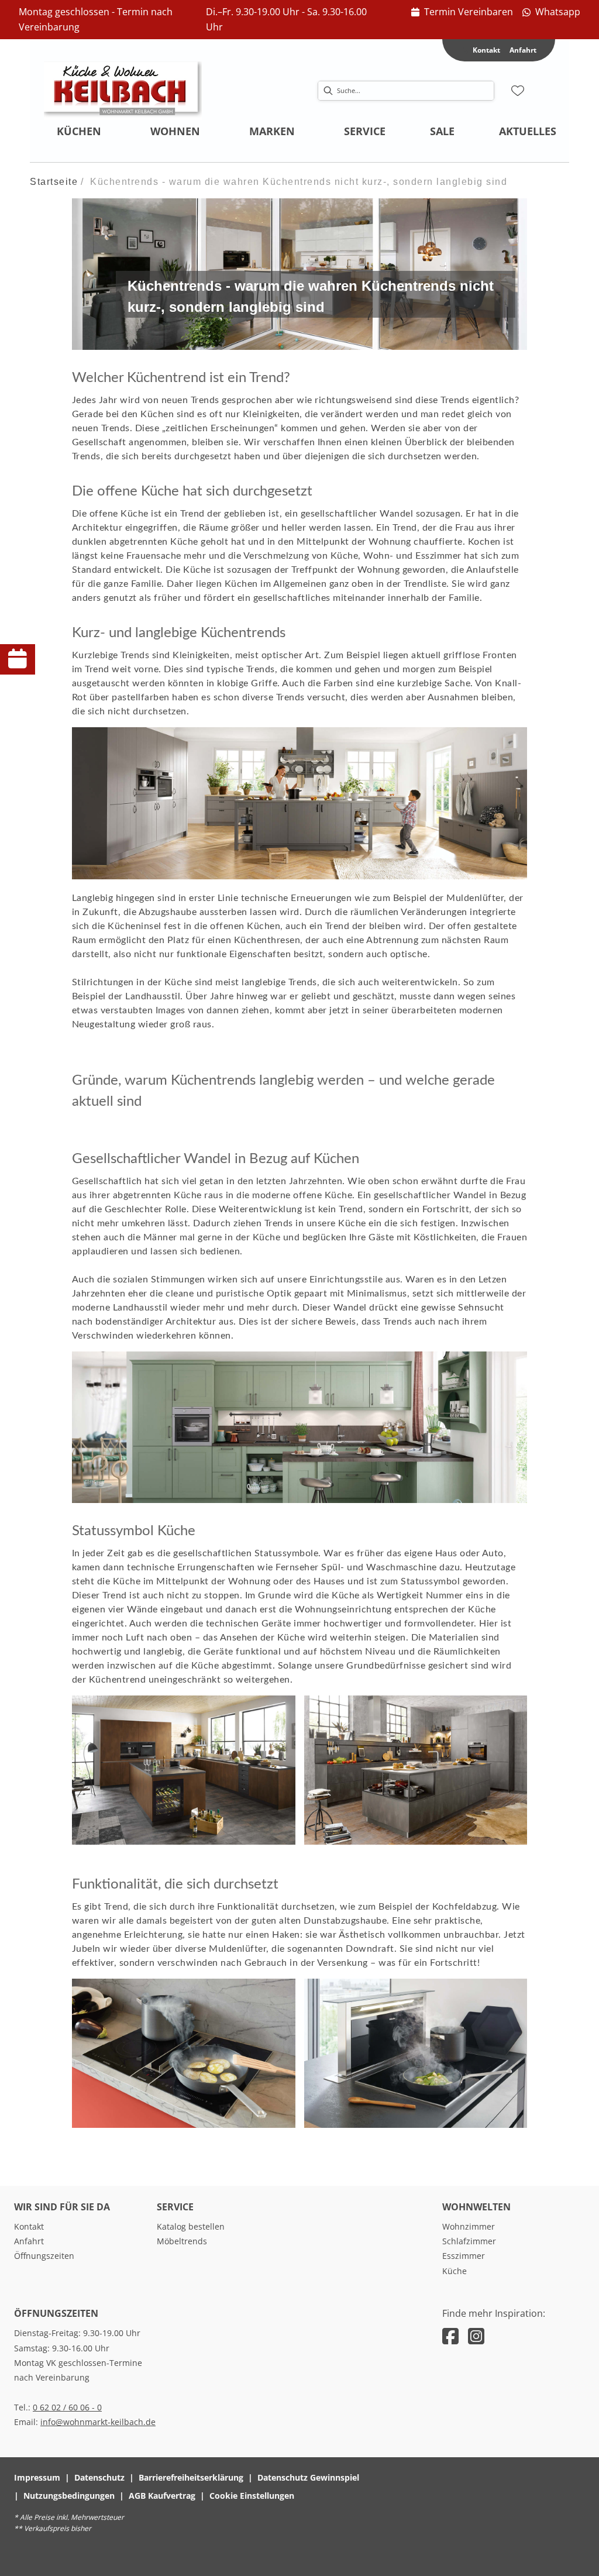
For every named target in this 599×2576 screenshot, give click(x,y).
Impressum (37, 2477)
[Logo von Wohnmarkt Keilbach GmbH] (123, 91)
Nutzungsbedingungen (69, 2496)
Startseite (54, 182)
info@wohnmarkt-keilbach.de (98, 2422)
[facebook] (450, 2336)
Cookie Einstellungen (252, 2496)
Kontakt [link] (29, 2226)
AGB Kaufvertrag (162, 2496)
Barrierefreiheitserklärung (191, 2477)
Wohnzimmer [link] (469, 2226)
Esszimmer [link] (464, 2256)
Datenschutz (99, 2477)
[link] (462, 12)
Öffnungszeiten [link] (44, 2256)
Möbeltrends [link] (182, 2241)
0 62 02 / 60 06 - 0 (67, 2407)
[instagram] (476, 2336)
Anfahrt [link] (523, 50)
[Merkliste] (518, 91)
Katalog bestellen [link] (191, 2226)
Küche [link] (455, 2271)
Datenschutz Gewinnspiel (308, 2477)
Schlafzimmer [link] (469, 2241)
